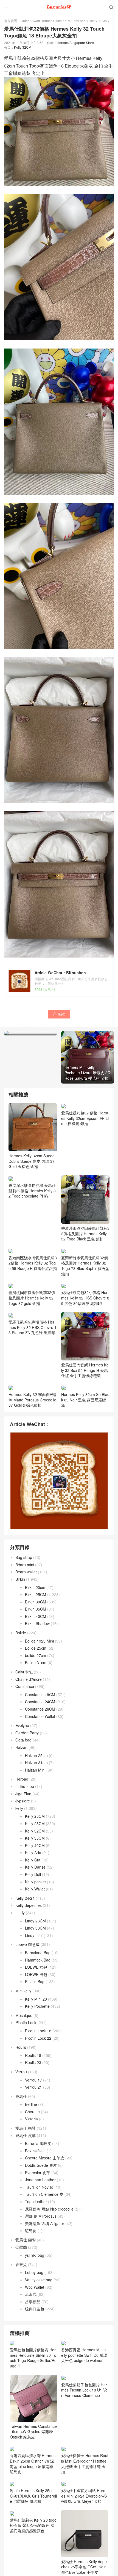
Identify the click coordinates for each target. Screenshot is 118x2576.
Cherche (32, 2112)
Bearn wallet (26, 1572)
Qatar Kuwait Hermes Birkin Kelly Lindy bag (53, 21)
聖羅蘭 (21, 2247)
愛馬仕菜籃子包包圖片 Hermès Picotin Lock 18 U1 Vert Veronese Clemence (84, 2390)
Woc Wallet (35, 2287)
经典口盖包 (35, 2309)
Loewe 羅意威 (27, 1944)
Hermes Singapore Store (75, 43)
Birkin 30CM (36, 1602)
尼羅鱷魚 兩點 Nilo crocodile (49, 2209)
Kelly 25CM (35, 1816)
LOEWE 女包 (36, 1967)
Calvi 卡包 (24, 1672)
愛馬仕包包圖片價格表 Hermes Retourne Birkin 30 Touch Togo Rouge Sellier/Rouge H (33, 2358)
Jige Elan (23, 1794)
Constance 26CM (40, 1709)
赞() (59, 1014)
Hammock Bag (38, 1960)
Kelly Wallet (35, 1889)
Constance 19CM (40, 1694)
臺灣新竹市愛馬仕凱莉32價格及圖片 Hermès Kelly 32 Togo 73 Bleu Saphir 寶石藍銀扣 (85, 1266)
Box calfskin (35, 2151)
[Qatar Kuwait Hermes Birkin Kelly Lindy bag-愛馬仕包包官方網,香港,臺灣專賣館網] (59, 7)
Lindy (20, 1913)
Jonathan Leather (40, 2180)
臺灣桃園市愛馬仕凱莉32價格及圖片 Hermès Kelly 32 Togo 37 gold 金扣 (32, 1298)
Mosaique (24, 2015)
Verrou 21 (33, 2087)
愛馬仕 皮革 (26, 2135)
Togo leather (36, 2202)
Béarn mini (25, 1565)
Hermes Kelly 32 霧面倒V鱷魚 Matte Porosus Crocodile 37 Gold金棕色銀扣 (32, 1400)
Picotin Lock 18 (38, 2031)
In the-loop (25, 1786)
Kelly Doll (33, 1874)
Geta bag (23, 1740)
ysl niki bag (35, 2255)
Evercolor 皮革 (38, 2173)
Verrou (21, 2072)
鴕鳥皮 (31, 2230)
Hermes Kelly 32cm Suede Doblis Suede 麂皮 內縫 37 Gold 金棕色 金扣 (32, 1161)
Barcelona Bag (38, 1953)
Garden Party (27, 1733)
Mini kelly (23, 1991)
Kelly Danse (35, 1867)
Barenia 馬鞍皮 (38, 2143)
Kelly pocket (35, 1882)
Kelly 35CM (35, 1838)
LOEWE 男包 (36, 1974)
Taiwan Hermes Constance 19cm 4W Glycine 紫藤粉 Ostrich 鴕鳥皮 (33, 2432)
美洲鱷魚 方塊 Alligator (45, 2223)
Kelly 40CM (35, 1845)
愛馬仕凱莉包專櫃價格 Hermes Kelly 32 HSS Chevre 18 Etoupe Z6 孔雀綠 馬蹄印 (33, 1327)
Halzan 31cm (36, 1763)
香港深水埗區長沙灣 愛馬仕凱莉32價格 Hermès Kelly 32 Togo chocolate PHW (32, 1191)
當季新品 (33, 2302)
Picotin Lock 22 (38, 2038)
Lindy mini (34, 1935)
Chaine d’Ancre (29, 1679)
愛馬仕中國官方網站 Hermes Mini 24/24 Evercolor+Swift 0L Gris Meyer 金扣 (84, 2496)
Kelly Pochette (37, 2006)
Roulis (21, 2047)
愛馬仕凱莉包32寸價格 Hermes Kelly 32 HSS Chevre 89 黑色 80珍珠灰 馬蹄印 (85, 1298)
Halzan (21, 1747)
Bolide (21, 1633)
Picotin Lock (26, 2022)
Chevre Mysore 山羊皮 (45, 2158)
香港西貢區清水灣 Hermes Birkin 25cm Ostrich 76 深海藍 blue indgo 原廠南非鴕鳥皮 (33, 2464)
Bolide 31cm (36, 1662)
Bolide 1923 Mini (39, 1641)
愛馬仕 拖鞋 (26, 2128)
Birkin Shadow (37, 1623)
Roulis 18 (33, 2055)
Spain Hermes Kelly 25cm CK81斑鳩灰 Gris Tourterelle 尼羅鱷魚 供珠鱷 (33, 2496)
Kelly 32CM (23, 47)
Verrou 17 (33, 2080)
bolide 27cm (36, 1655)
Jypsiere (23, 1801)
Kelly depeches (29, 1905)
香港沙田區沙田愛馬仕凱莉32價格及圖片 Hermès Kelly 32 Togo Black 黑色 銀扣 (85, 1233)
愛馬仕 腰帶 (26, 2240)
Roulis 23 (33, 2062)
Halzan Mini (35, 1770)
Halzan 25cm (36, 1755)
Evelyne (22, 1725)
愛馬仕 (21, 2096)
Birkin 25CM (36, 1594)
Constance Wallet (40, 1716)
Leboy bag (34, 2272)
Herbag (22, 1779)
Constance (25, 1686)
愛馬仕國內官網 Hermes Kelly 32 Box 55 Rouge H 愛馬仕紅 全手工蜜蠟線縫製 (85, 1370)
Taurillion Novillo (39, 2187)
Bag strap (24, 1557)
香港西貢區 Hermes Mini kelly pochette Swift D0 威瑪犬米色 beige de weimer (84, 2355)
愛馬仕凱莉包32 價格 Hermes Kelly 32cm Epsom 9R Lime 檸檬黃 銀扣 (85, 1118)
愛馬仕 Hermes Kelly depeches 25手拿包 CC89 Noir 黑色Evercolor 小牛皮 (84, 2567)
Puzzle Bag (35, 1981)
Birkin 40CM (36, 1616)
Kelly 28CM (35, 1823)
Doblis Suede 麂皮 (41, 2165)
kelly (94, 21)
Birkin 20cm (35, 1587)
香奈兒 (21, 2264)
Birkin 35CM (36, 1609)
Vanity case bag (39, 2280)
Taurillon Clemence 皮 (44, 2194)
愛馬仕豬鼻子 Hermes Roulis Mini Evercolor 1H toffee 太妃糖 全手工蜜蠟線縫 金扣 (85, 2464)
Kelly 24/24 (25, 1898)
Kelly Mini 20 (36, 1999)
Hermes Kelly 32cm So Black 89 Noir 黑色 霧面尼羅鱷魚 (85, 1400)
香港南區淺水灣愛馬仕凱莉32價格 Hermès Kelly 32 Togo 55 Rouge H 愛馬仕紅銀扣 (33, 1263)
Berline (31, 2104)
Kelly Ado (33, 1852)
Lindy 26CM (35, 1921)
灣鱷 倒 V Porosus (41, 2216)
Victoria (31, 2119)
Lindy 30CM (35, 1928)
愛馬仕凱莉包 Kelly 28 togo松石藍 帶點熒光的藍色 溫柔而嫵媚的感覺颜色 (33, 2525)
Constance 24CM (40, 1702)
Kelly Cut (33, 1860)
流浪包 (31, 2294)
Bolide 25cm (36, 1648)
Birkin (20, 1579)
